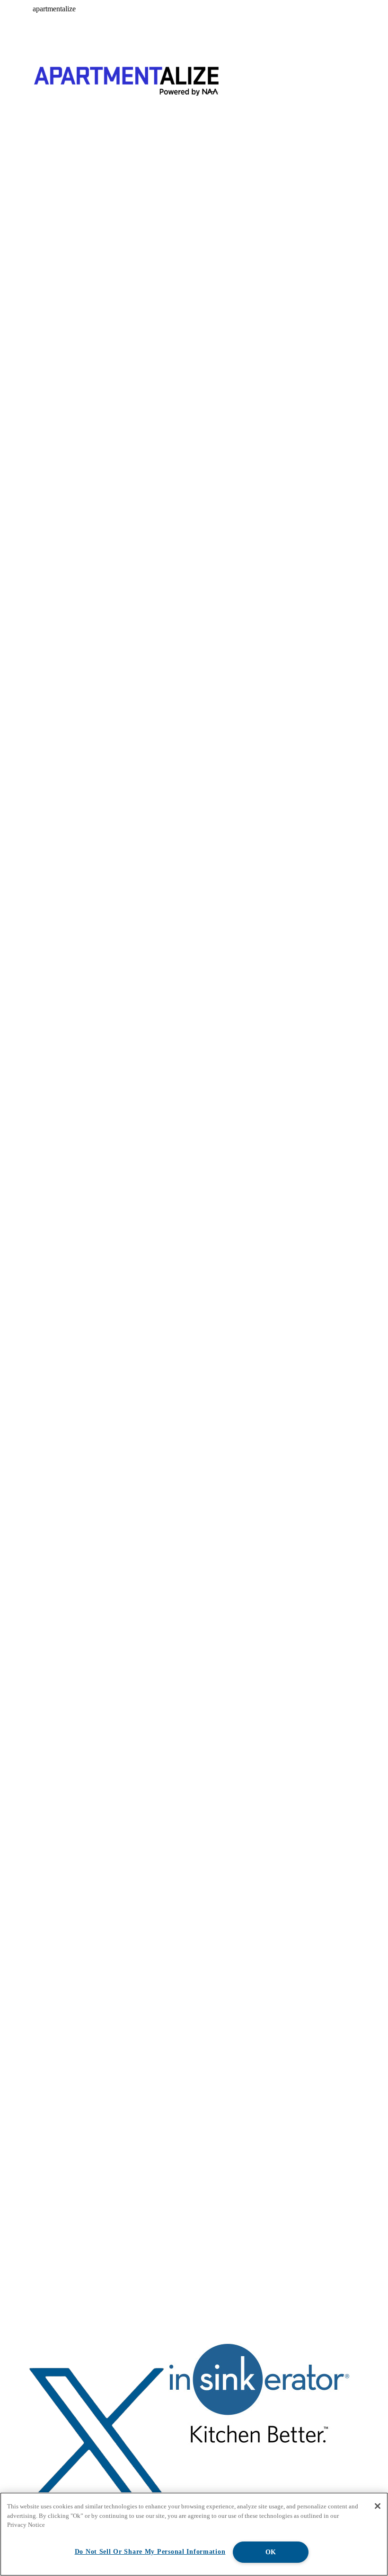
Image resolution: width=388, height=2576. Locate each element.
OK (271, 2552)
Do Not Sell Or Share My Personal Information (150, 2551)
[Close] (378, 2506)
